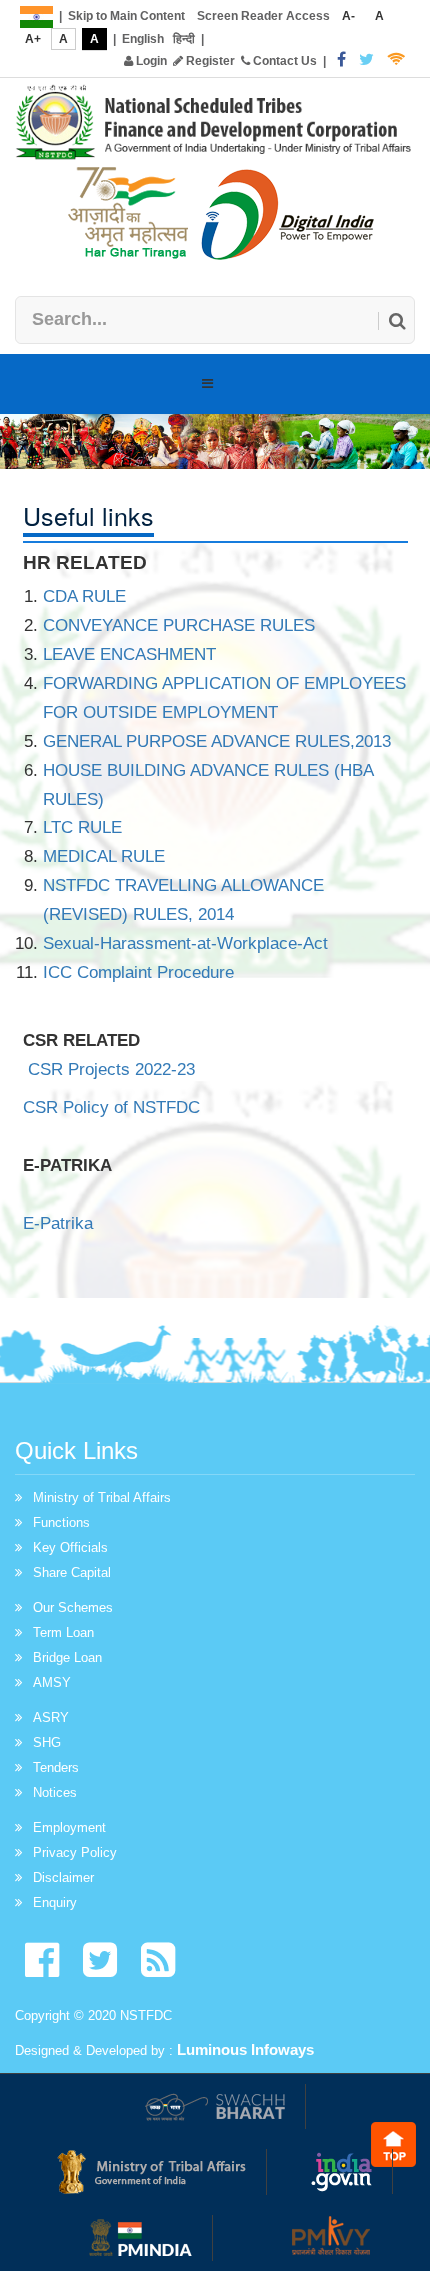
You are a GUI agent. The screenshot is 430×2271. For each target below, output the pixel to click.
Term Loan (63, 1632)
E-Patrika (58, 1223)
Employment (69, 1827)
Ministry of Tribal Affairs (102, 1497)
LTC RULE (82, 827)
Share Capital (72, 1572)
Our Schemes (73, 1607)
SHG (47, 1742)
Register (209, 61)
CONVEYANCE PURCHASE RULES (179, 625)
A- (348, 16)
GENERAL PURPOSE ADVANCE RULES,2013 (217, 741)
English (143, 39)
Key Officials (70, 1547)
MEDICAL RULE (104, 856)
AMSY (52, 1682)
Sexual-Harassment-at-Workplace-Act (185, 943)
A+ (33, 39)
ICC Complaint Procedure (138, 972)
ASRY (51, 1717)
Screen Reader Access (263, 16)
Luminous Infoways (245, 2049)
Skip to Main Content (126, 16)
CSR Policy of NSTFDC (114, 1107)
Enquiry (55, 1902)
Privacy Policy (75, 1852)
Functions (61, 1522)
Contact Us (283, 61)
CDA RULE (84, 596)
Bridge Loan (67, 1657)
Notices (55, 1792)
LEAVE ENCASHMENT (129, 654)
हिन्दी (184, 39)
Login (150, 61)
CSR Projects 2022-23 (111, 1069)
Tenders (56, 1767)
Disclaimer (63, 1877)
